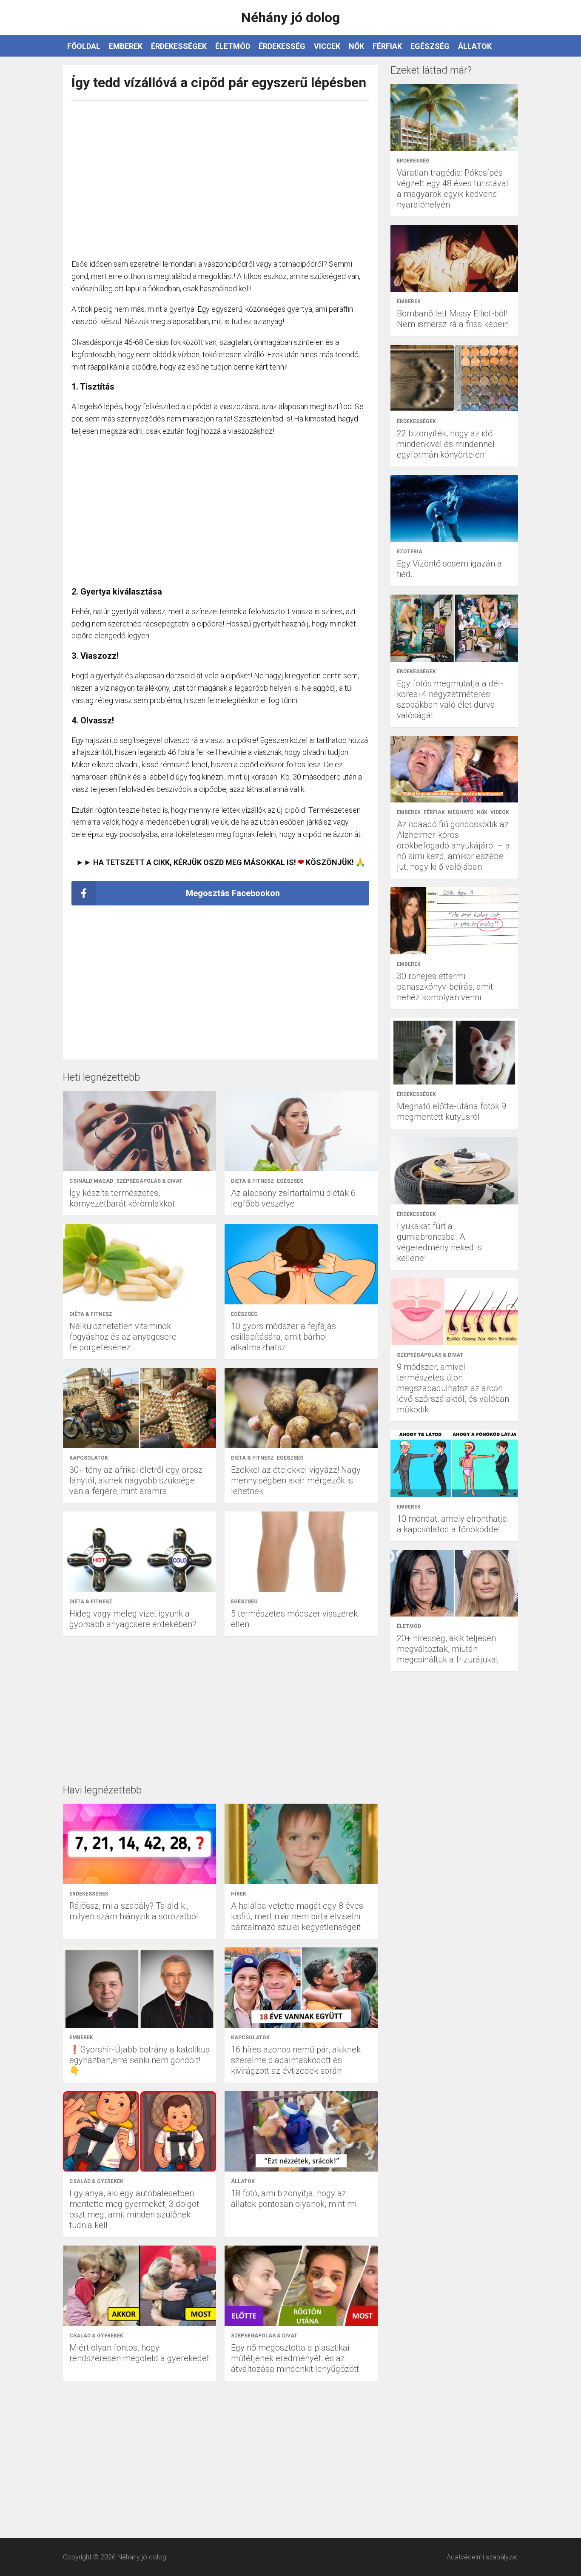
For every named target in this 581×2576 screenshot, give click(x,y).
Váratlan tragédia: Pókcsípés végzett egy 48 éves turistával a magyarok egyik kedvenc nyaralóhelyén (453, 189)
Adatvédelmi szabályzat (482, 2557)
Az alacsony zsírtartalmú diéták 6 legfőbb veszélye (293, 1198)
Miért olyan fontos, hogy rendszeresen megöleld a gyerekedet (139, 2353)
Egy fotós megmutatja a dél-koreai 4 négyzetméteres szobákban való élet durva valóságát (450, 699)
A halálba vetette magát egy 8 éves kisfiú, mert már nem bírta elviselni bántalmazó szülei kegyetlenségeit (297, 1916)
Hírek (239, 1894)
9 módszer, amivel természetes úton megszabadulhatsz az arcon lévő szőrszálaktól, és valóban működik (453, 1388)
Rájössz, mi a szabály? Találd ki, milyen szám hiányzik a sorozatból (134, 1911)
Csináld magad (91, 1181)
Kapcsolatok (89, 1458)
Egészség (430, 46)
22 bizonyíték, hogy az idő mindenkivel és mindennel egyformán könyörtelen (446, 444)
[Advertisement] (220, 175)
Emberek (126, 46)
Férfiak (387, 46)
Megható (461, 812)
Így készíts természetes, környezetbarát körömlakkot (122, 1198)
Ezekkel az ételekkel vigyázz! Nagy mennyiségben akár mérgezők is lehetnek (296, 1480)
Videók (500, 812)
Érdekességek (179, 46)
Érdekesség (282, 46)
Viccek (327, 46)
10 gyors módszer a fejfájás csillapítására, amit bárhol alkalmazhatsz (283, 1337)
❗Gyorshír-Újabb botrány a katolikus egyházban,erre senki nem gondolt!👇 (140, 2060)
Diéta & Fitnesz (252, 1181)
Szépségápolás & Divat (149, 1181)
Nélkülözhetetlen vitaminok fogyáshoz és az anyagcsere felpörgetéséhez (123, 1337)
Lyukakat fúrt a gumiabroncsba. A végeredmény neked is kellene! (439, 1242)
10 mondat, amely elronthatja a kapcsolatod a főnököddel (452, 1524)
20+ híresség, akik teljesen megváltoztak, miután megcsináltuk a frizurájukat (448, 1649)
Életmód (233, 46)
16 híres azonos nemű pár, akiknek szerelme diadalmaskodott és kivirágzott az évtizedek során (296, 2060)
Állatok (475, 46)
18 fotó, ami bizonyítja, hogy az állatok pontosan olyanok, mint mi (294, 2199)
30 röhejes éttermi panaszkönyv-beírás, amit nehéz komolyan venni (445, 987)
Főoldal (84, 46)
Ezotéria (410, 552)
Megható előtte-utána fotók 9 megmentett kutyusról (451, 1112)
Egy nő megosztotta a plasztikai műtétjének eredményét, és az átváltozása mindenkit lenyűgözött (295, 2358)
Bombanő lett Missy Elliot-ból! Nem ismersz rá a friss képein (453, 319)
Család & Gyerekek (96, 2181)
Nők (356, 46)
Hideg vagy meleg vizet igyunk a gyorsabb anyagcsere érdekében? (133, 1619)
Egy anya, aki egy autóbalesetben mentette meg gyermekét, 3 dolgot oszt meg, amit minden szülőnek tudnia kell (134, 2209)
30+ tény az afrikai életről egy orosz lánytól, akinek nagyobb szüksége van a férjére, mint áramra (136, 1480)
